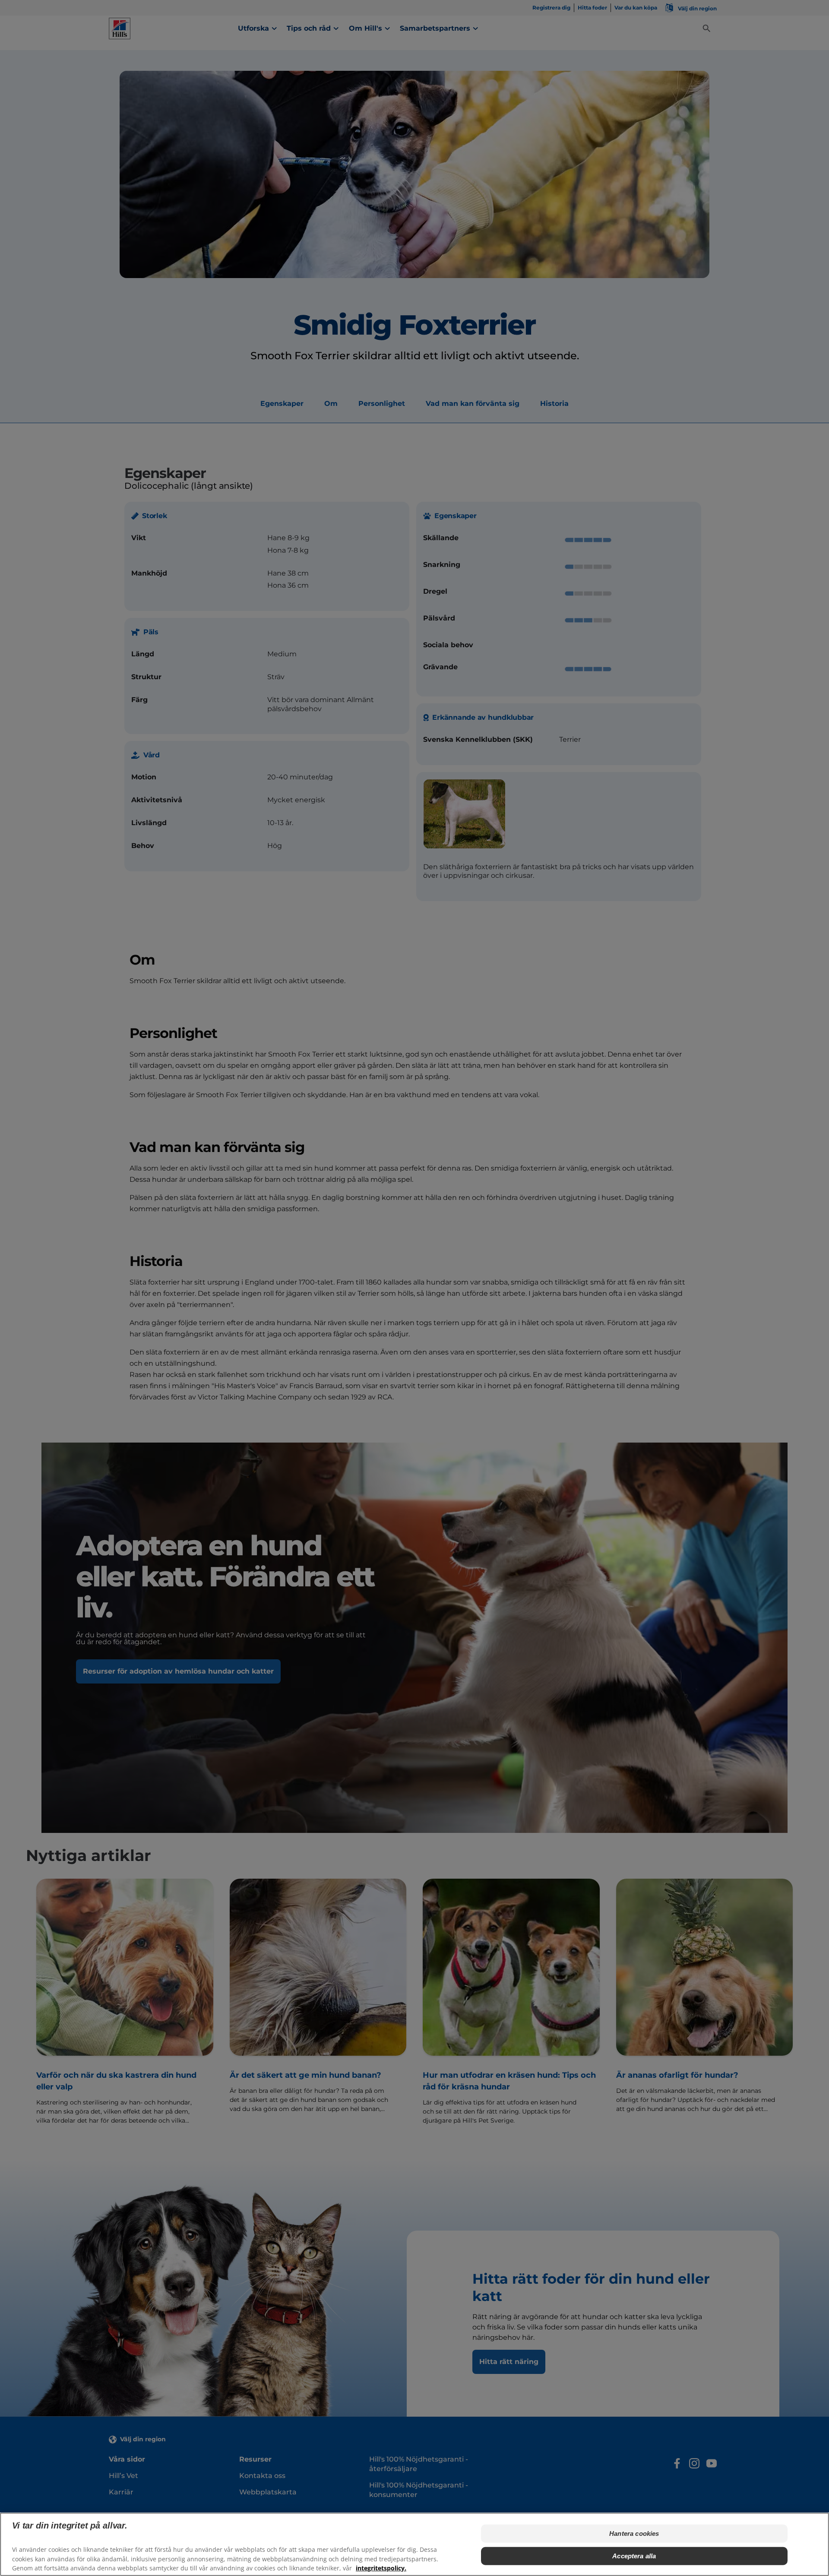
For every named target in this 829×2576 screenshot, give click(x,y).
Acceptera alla (634, 2556)
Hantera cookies (634, 2533)
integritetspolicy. (381, 2568)
